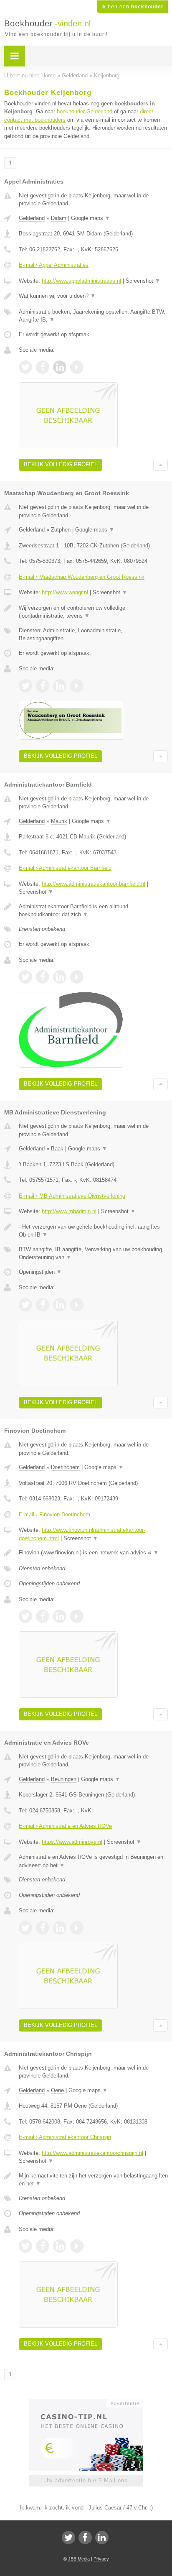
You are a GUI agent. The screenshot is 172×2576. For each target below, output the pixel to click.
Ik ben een (133, 7)
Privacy (101, 2559)
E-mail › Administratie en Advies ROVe (65, 1826)
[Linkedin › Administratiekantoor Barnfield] (60, 977)
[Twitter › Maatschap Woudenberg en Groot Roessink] (25, 686)
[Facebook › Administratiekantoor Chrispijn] (43, 2246)
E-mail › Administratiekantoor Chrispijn (65, 2137)
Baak (57, 1149)
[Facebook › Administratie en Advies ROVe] (43, 1928)
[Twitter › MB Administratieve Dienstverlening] (25, 1305)
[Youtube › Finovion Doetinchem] (77, 1616)
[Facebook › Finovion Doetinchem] (43, 1616)
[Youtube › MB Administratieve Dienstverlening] (77, 1305)
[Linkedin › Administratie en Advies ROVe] (60, 1928)
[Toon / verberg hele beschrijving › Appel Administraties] (93, 296)
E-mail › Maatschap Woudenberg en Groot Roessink (82, 577)
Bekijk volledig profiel (61, 464)
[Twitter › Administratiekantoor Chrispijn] (25, 2246)
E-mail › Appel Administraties (54, 265)
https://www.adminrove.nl (72, 1842)
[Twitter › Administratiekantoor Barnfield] (25, 977)
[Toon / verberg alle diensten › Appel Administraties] (93, 316)
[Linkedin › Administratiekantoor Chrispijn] (60, 2246)
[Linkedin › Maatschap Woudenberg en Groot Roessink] (60, 686)
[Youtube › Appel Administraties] (77, 367)
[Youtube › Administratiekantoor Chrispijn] (77, 2246)
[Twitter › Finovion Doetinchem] (25, 1616)
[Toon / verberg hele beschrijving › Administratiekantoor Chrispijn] (93, 2180)
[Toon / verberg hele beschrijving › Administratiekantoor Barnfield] (93, 911)
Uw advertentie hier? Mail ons (86, 2480)
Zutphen (61, 530)
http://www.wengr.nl (65, 592)
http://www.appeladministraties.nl (81, 281)
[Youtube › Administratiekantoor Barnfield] (77, 977)
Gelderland (32, 218)
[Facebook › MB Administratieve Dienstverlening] (43, 1305)
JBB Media (79, 2559)
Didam (59, 218)
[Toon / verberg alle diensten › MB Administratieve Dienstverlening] (93, 1253)
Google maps (91, 218)
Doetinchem (65, 1467)
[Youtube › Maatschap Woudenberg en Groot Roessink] (77, 686)
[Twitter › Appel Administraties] (25, 367)
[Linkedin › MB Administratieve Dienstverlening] (60, 1305)
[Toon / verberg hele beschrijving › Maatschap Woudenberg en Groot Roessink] (93, 612)
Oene (57, 2090)
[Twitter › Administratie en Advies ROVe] (25, 1928)
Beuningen (64, 1779)
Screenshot (143, 281)
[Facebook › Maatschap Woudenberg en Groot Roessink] (43, 686)
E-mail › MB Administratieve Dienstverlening (72, 1196)
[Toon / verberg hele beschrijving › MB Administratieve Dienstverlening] (93, 1231)
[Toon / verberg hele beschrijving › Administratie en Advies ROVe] (93, 1861)
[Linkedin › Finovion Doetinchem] (60, 1616)
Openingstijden (40, 1272)
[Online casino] (86, 2402)
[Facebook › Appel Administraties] (43, 367)
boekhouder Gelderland (85, 111)
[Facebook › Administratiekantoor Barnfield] (43, 977)
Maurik (59, 821)
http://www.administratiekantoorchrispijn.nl (92, 2153)
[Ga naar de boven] (161, 465)
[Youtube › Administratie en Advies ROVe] (77, 1928)
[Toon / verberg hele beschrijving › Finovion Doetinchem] (93, 1553)
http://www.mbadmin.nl (69, 1211)
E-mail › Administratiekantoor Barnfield (65, 868)
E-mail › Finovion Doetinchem (54, 1514)
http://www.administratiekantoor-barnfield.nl (94, 884)
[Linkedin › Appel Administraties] (60, 367)
